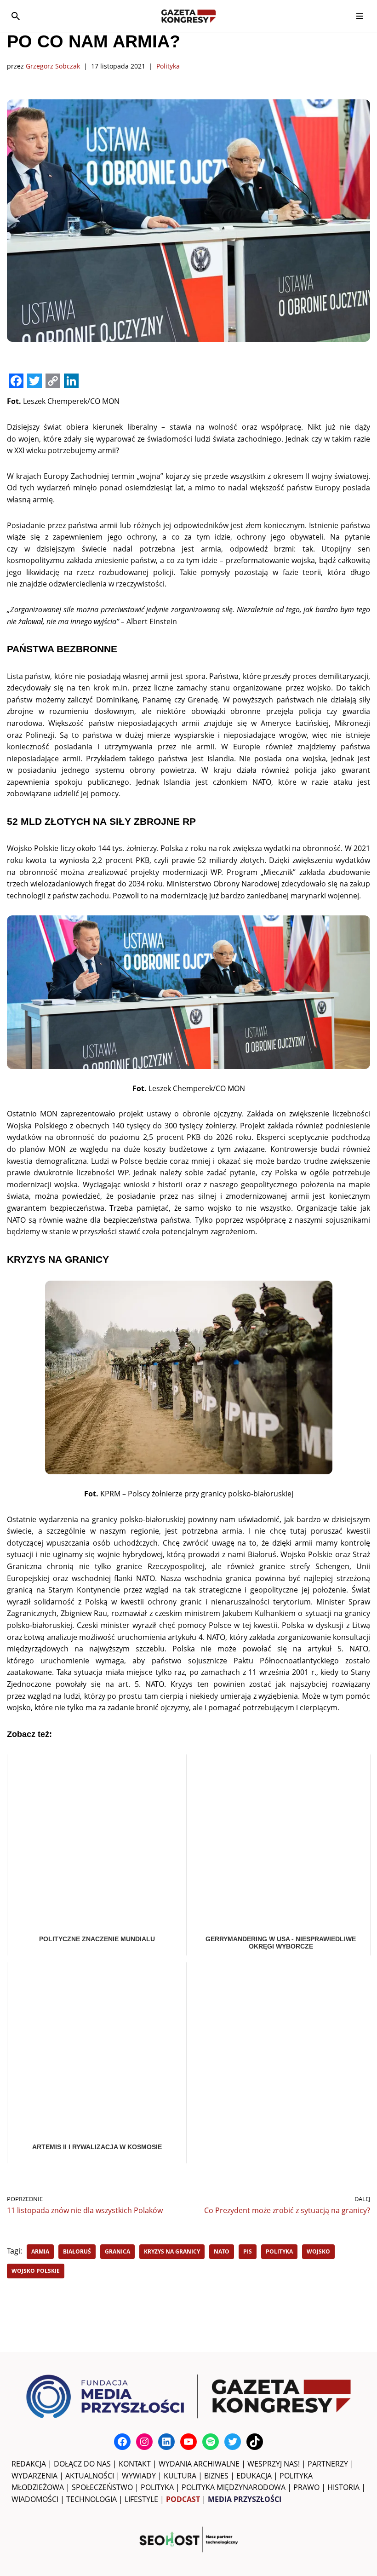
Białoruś (77, 2251)
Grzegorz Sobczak (53, 66)
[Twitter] (233, 2442)
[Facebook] (122, 2442)
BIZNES (216, 2476)
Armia (40, 2251)
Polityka (168, 66)
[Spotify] (211, 2442)
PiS (248, 2251)
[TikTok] (255, 2442)
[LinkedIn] (166, 2442)
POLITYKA (157, 2487)
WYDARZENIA (34, 2476)
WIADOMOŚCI (35, 2499)
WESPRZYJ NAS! (274, 2464)
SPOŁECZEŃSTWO (102, 2487)
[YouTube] (188, 2442)
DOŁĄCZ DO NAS (82, 2464)
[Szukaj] (16, 16)
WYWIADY (139, 2476)
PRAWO (306, 2487)
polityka (279, 2251)
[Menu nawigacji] (360, 16)
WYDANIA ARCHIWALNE (199, 2464)
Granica (117, 2251)
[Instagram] (144, 2442)
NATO (222, 2251)
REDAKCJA (29, 2464)
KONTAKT (135, 2464)
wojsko (318, 2251)
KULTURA (180, 2476)
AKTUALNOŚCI (90, 2476)
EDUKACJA (254, 2476)
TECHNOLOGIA (91, 2499)
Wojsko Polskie (36, 2271)
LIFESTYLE (141, 2499)
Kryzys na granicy (172, 2251)
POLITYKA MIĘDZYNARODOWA (234, 2487)
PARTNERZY (328, 2464)
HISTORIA (343, 2487)
